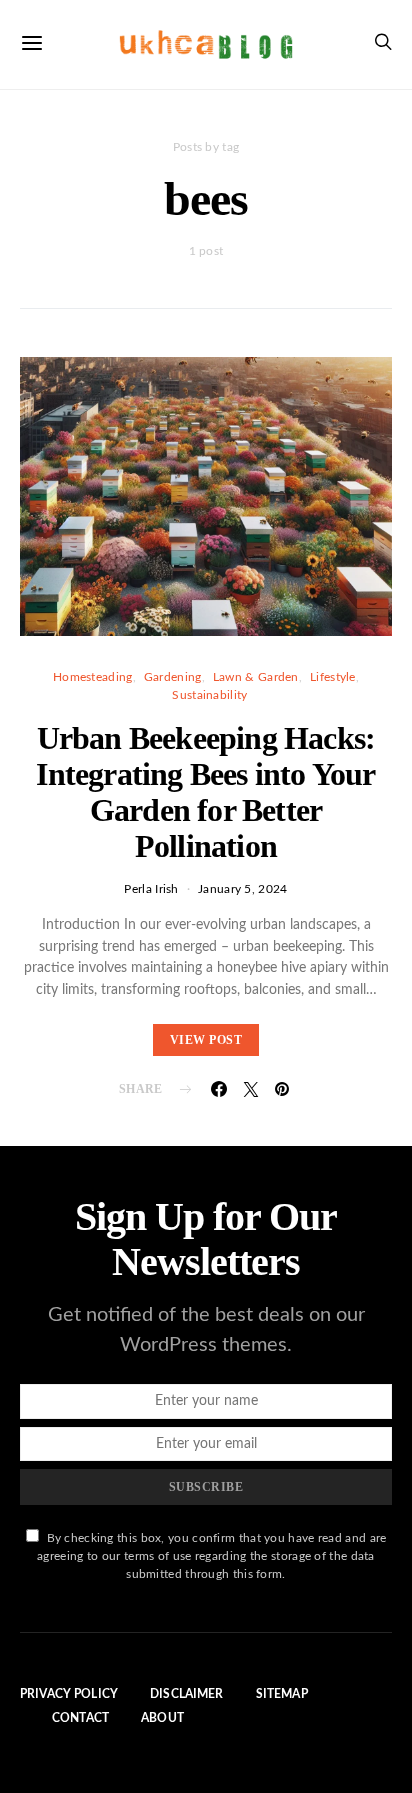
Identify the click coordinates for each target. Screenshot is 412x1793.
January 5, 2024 (243, 889)
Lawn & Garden (256, 677)
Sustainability (209, 695)
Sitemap (282, 1694)
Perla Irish (151, 889)
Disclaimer (187, 1694)
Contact (80, 1718)
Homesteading (93, 677)
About (162, 1718)
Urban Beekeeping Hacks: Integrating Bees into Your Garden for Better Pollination (205, 792)
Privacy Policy (69, 1694)
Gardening (173, 677)
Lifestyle (333, 677)
